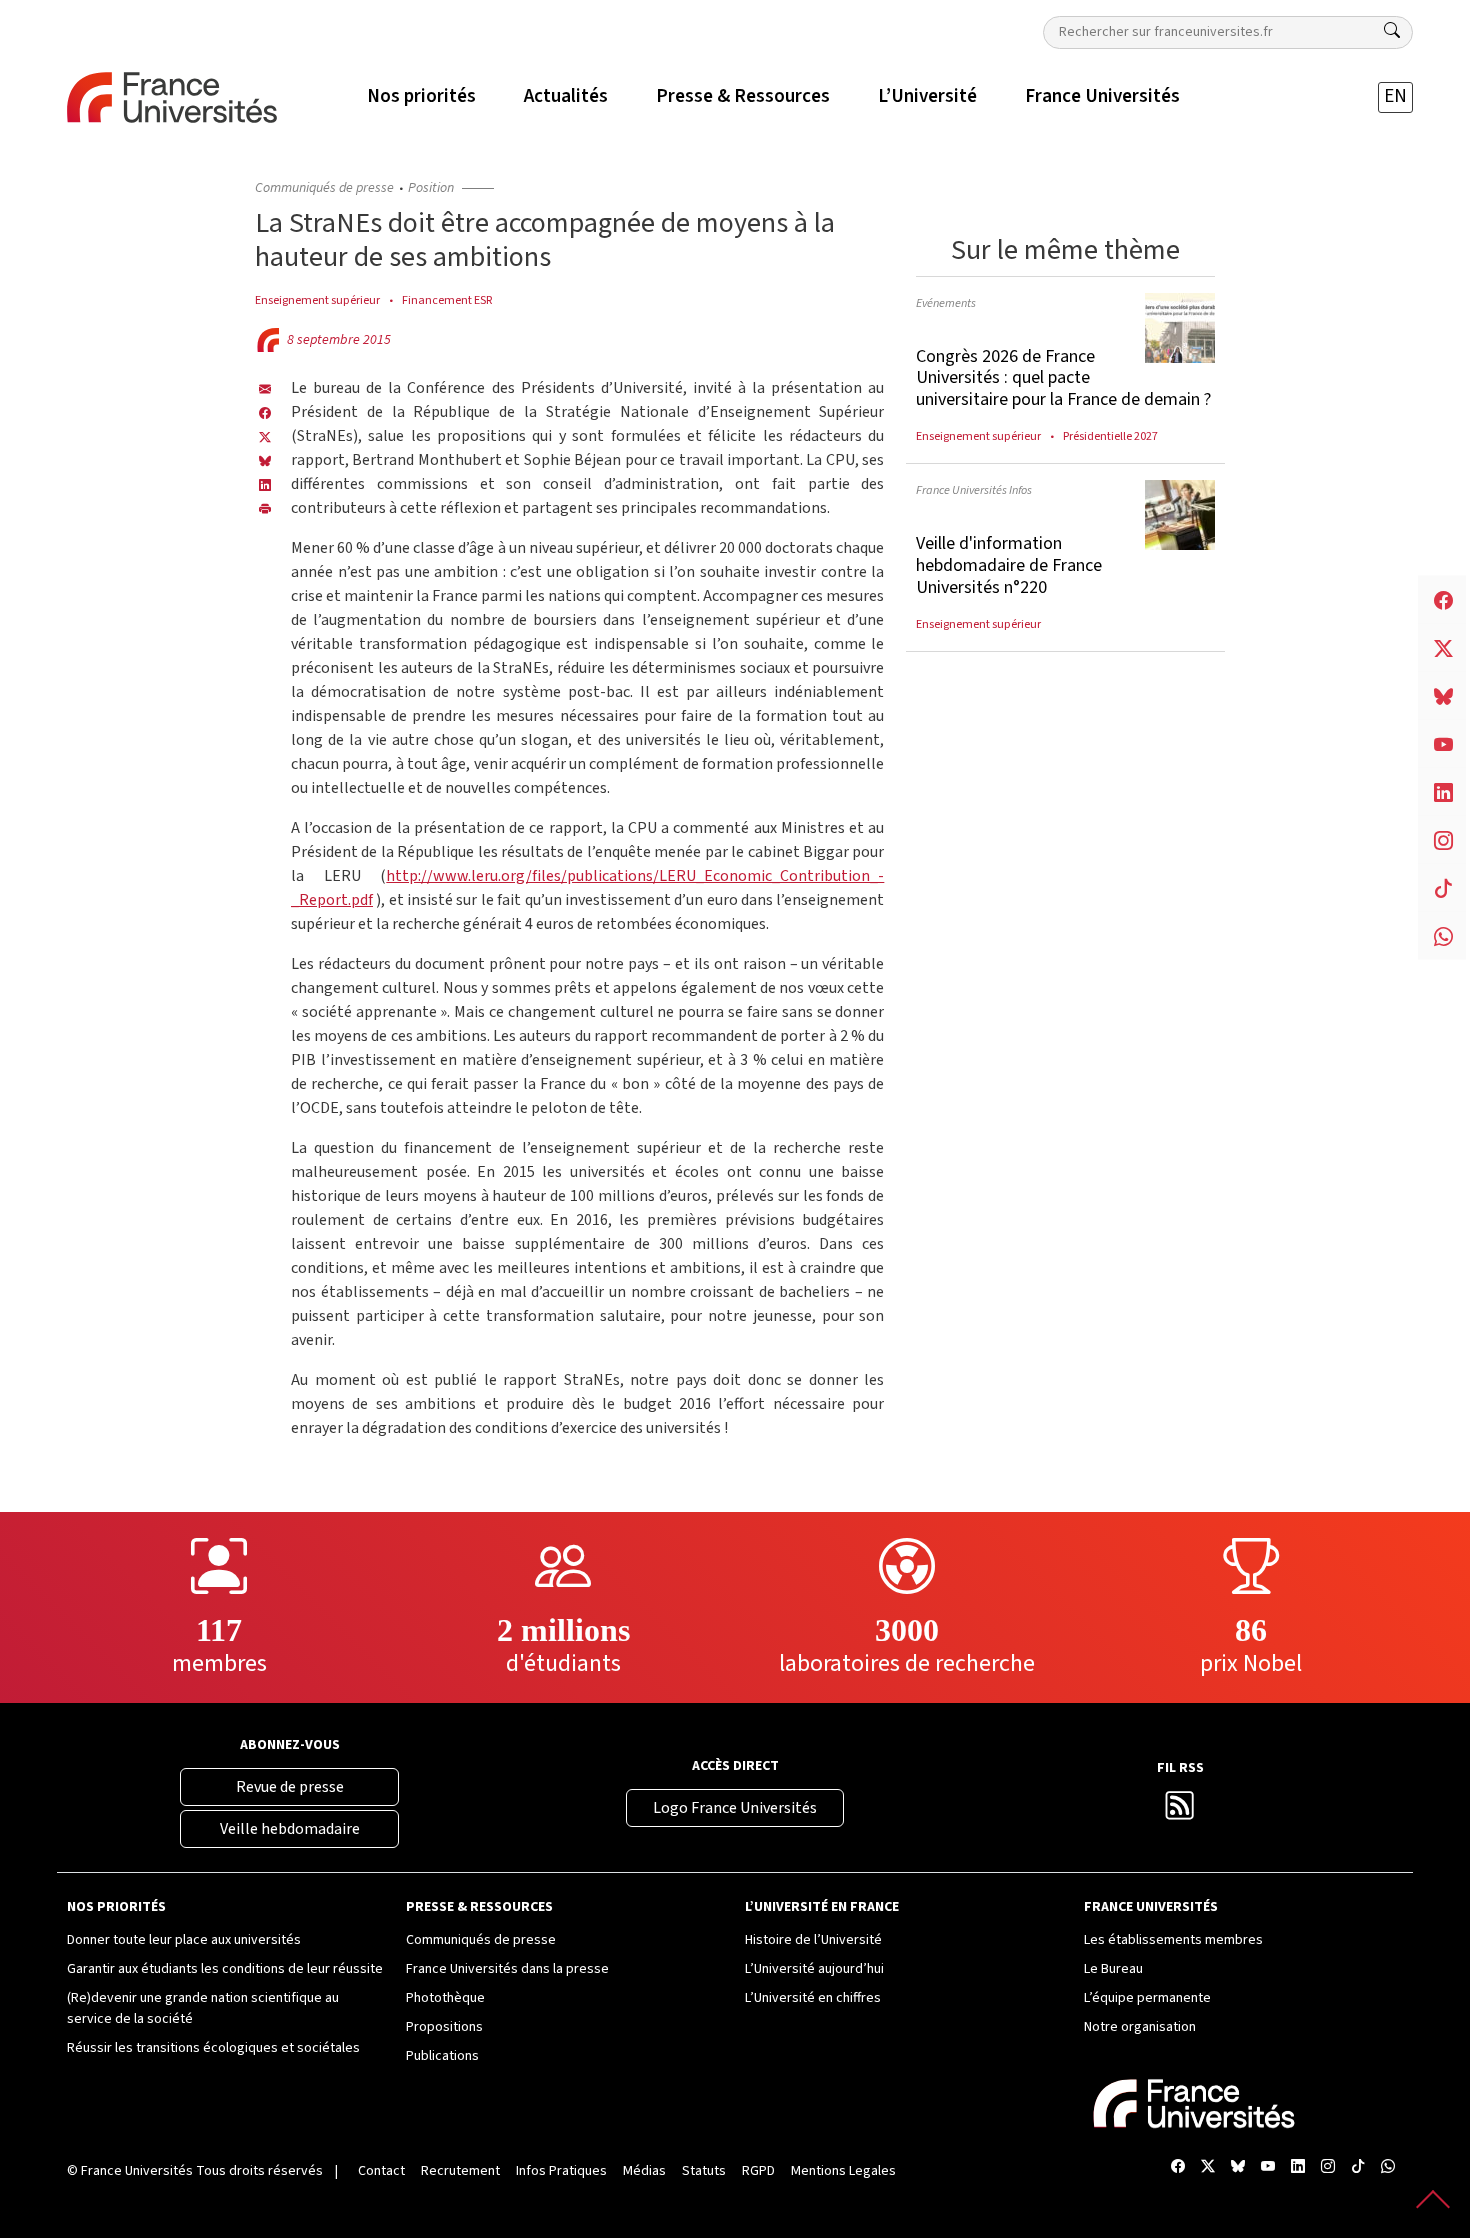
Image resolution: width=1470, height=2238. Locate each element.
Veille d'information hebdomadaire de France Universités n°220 (1009, 565)
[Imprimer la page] (265, 508)
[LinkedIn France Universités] (265, 484)
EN (1395, 96)
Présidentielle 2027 (1110, 436)
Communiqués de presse (324, 188)
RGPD (758, 2171)
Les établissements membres (1173, 1940)
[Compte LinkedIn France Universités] (1298, 2167)
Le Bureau (1113, 1969)
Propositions (444, 2027)
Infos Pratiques (561, 2171)
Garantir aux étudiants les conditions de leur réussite (225, 1969)
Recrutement (460, 2171)
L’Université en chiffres (813, 1998)
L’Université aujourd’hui (814, 1969)
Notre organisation (1140, 2027)
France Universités (137, 2171)
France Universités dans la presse (507, 1969)
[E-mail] (265, 388)
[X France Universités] (265, 436)
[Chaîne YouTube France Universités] (1268, 2167)
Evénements (946, 303)
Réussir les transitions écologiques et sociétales (213, 2048)
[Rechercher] (1392, 31)
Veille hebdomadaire (290, 1829)
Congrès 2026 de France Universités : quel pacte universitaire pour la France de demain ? (1063, 378)
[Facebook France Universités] (265, 412)
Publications (442, 2056)
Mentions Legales (843, 2171)
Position (431, 188)
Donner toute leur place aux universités (184, 1940)
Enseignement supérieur (317, 300)
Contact (381, 2171)
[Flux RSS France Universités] (1180, 1812)
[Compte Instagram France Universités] (1328, 2167)
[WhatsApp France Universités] (1388, 2167)
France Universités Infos (974, 490)
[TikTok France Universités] (1358, 2167)
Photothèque (445, 1998)
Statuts (704, 2171)
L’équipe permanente (1147, 1998)
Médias (644, 2171)
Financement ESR (447, 300)
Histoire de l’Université (813, 1940)
